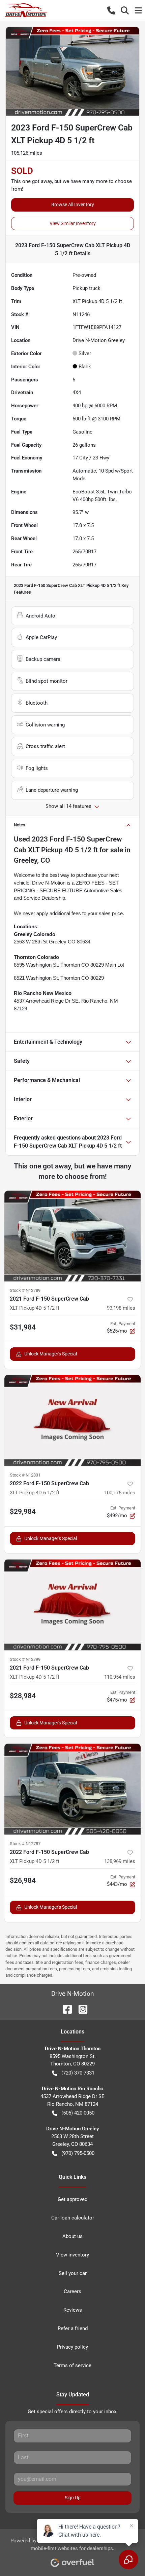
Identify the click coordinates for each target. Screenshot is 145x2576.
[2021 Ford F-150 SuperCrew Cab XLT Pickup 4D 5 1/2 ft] (72, 1236)
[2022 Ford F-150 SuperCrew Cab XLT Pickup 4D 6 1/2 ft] (72, 1421)
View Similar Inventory (73, 223)
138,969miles (120, 1861)
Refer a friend (73, 2328)
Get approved (72, 2199)
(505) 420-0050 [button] (78, 2113)
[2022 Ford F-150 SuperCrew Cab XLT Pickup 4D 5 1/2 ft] (72, 1789)
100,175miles (120, 1493)
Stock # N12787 (25, 1844)
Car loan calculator (73, 2218)
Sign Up (73, 2498)
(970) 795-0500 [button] (78, 2153)
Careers (72, 2291)
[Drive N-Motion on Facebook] (65, 2009)
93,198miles (121, 1308)
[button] (111, 10)
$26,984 (23, 1880)
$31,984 (23, 1327)
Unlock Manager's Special (51, 1354)
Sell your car (73, 2273)
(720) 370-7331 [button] (78, 2073)
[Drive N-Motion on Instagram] (80, 2009)
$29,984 (23, 1511)
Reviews (73, 2310)
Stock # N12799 (25, 1659)
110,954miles (120, 1677)
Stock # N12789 (25, 1290)
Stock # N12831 (25, 1475)
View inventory (72, 2255)
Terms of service (72, 2365)
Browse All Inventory (73, 204)
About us (72, 2236)
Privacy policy (72, 2347)
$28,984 (23, 1696)
